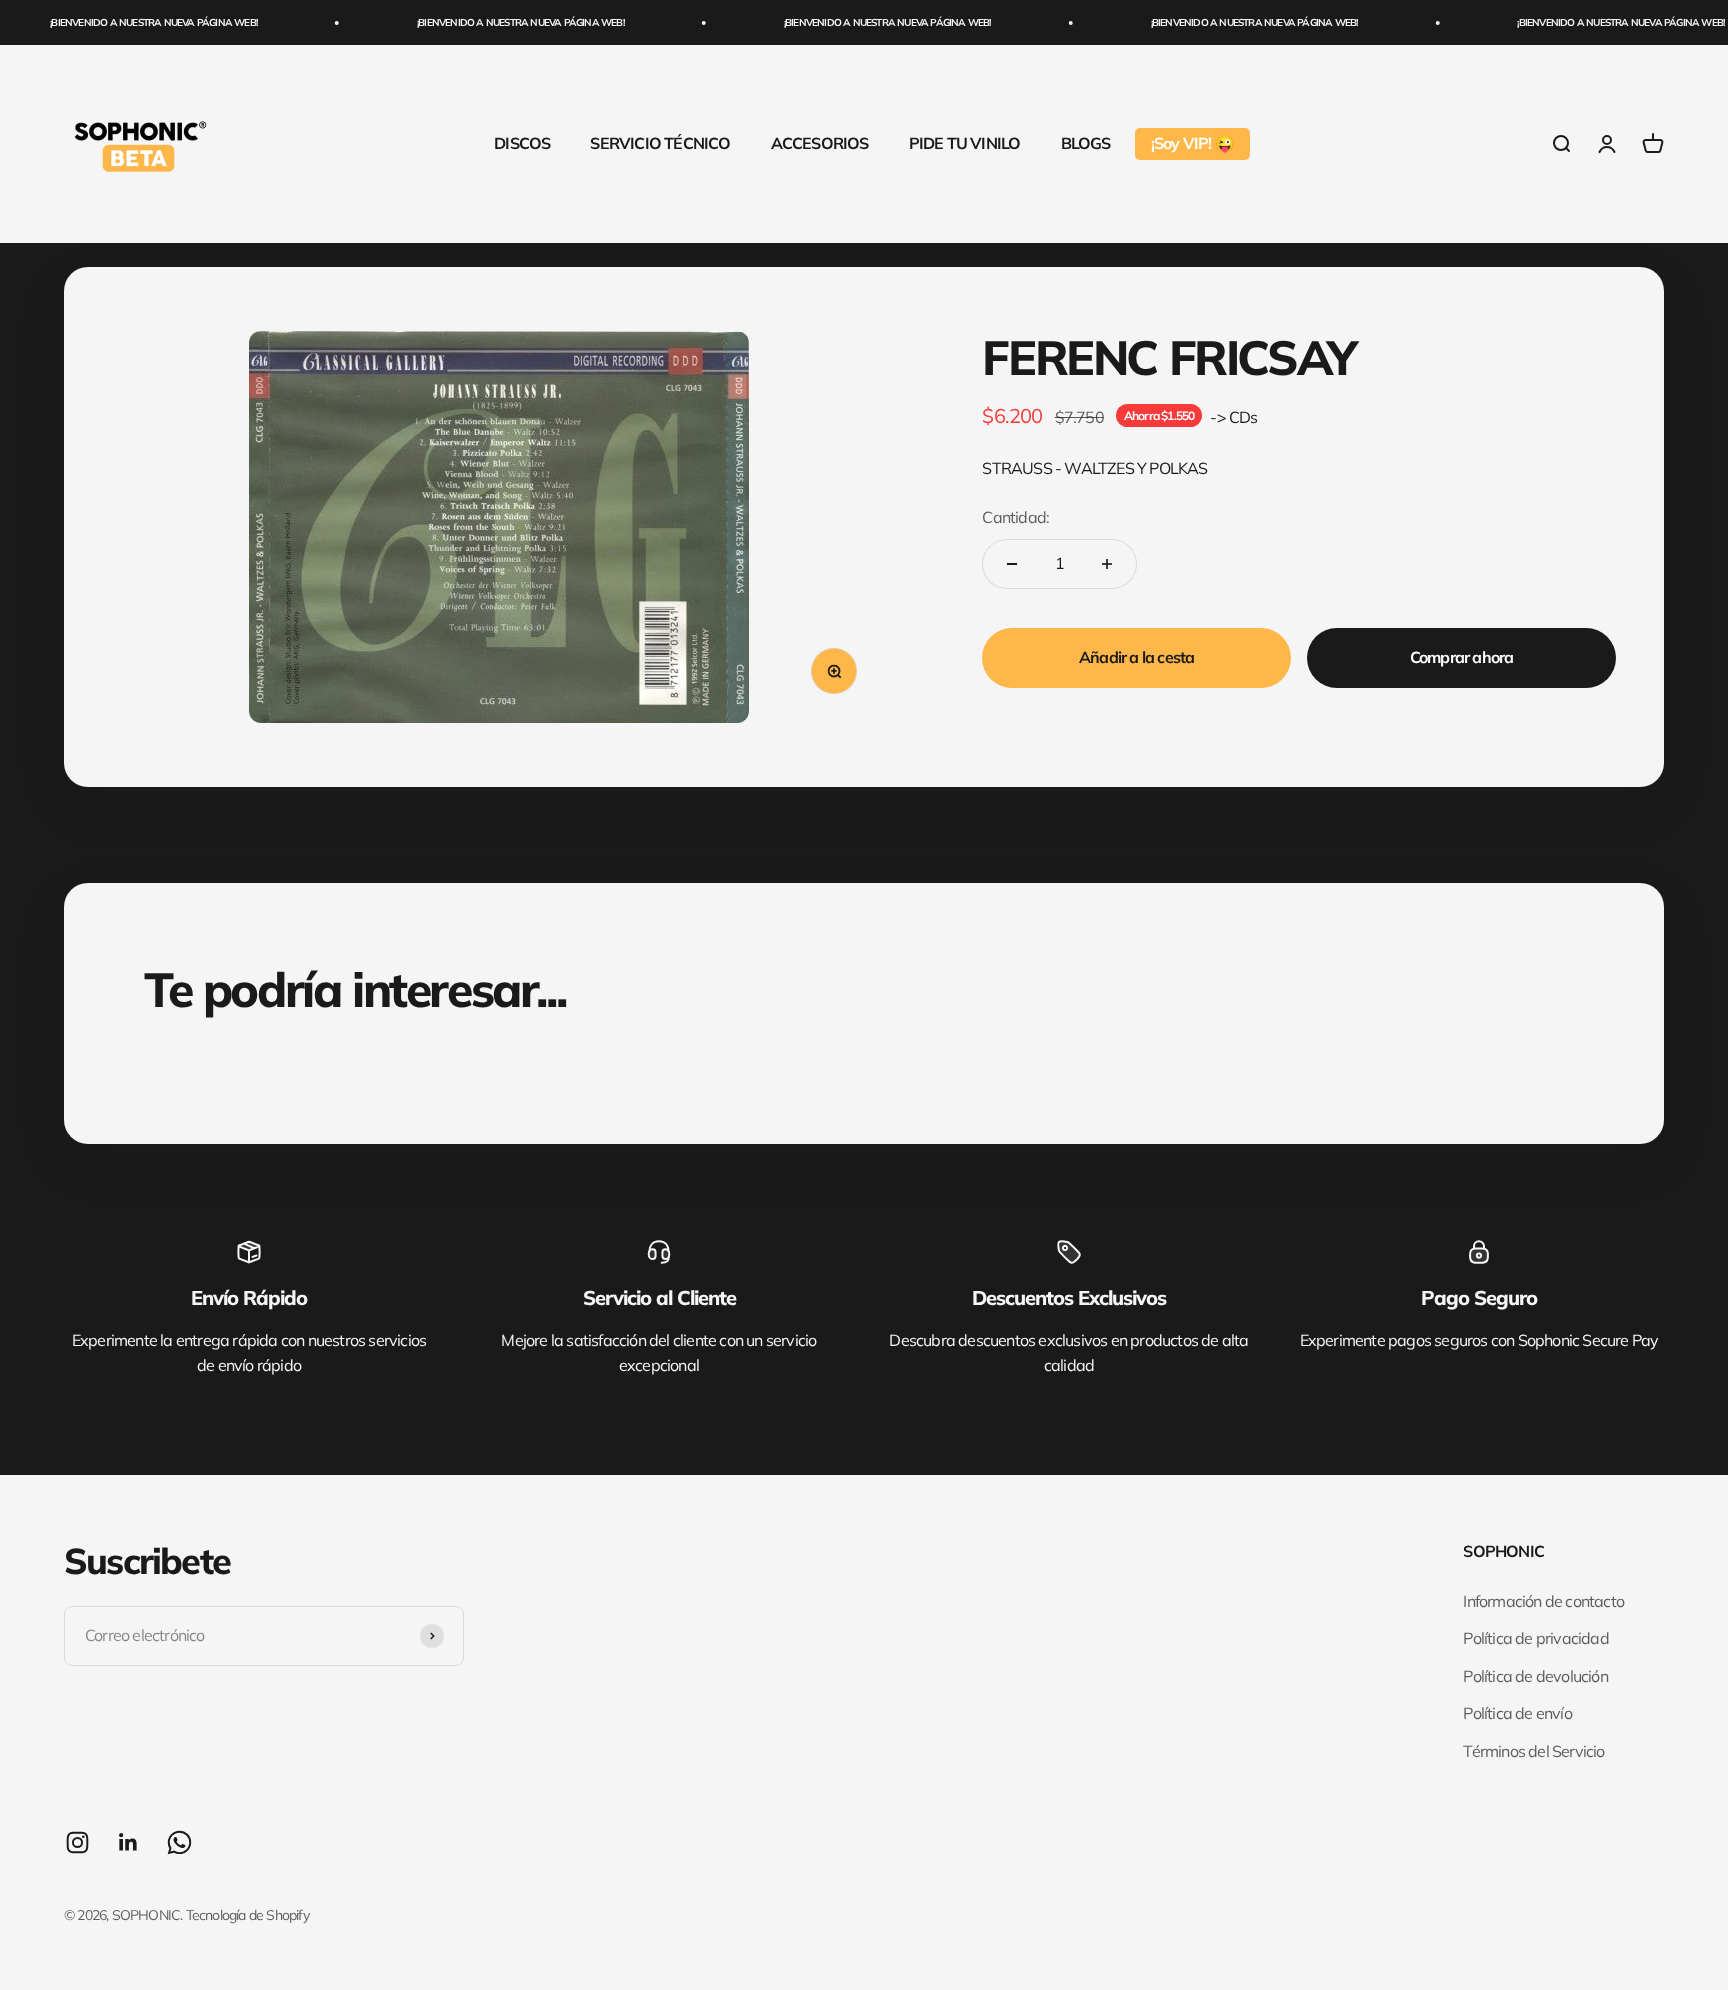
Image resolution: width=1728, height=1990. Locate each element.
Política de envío (1517, 1713)
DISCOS (522, 143)
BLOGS (1086, 143)
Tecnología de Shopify (247, 1915)
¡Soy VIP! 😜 (1192, 143)
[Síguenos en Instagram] (77, 1842)
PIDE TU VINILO (965, 143)
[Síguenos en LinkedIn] (128, 1842)
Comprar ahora (1462, 657)
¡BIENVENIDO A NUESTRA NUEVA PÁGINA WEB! (128, 22)
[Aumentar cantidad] (1107, 564)
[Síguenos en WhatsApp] (179, 1842)
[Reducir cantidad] (1012, 564)
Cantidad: (1015, 517)
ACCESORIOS (820, 143)
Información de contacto (1543, 1601)
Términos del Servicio (1533, 1751)
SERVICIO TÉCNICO (660, 143)
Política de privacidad (1535, 1638)
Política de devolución (1535, 1676)
